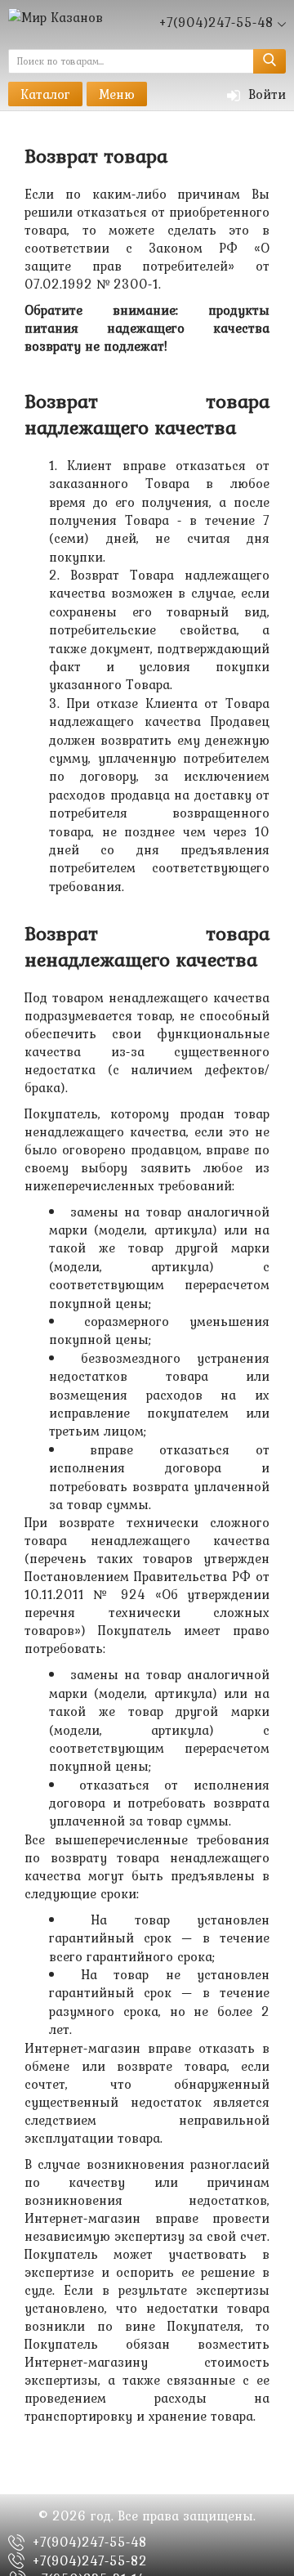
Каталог (45, 94)
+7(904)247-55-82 (90, 2560)
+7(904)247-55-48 (90, 2542)
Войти (265, 94)
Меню (117, 94)
